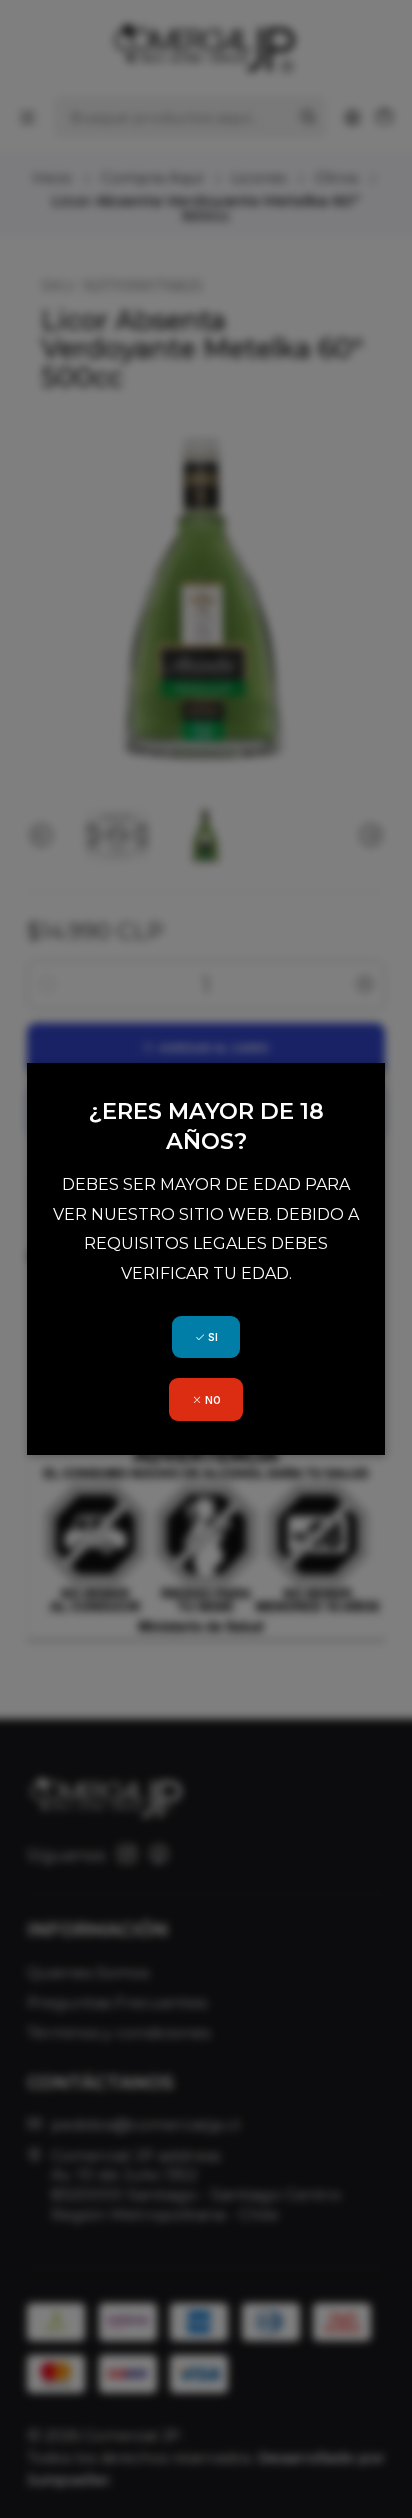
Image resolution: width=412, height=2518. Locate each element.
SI (211, 1337)
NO (211, 1400)
